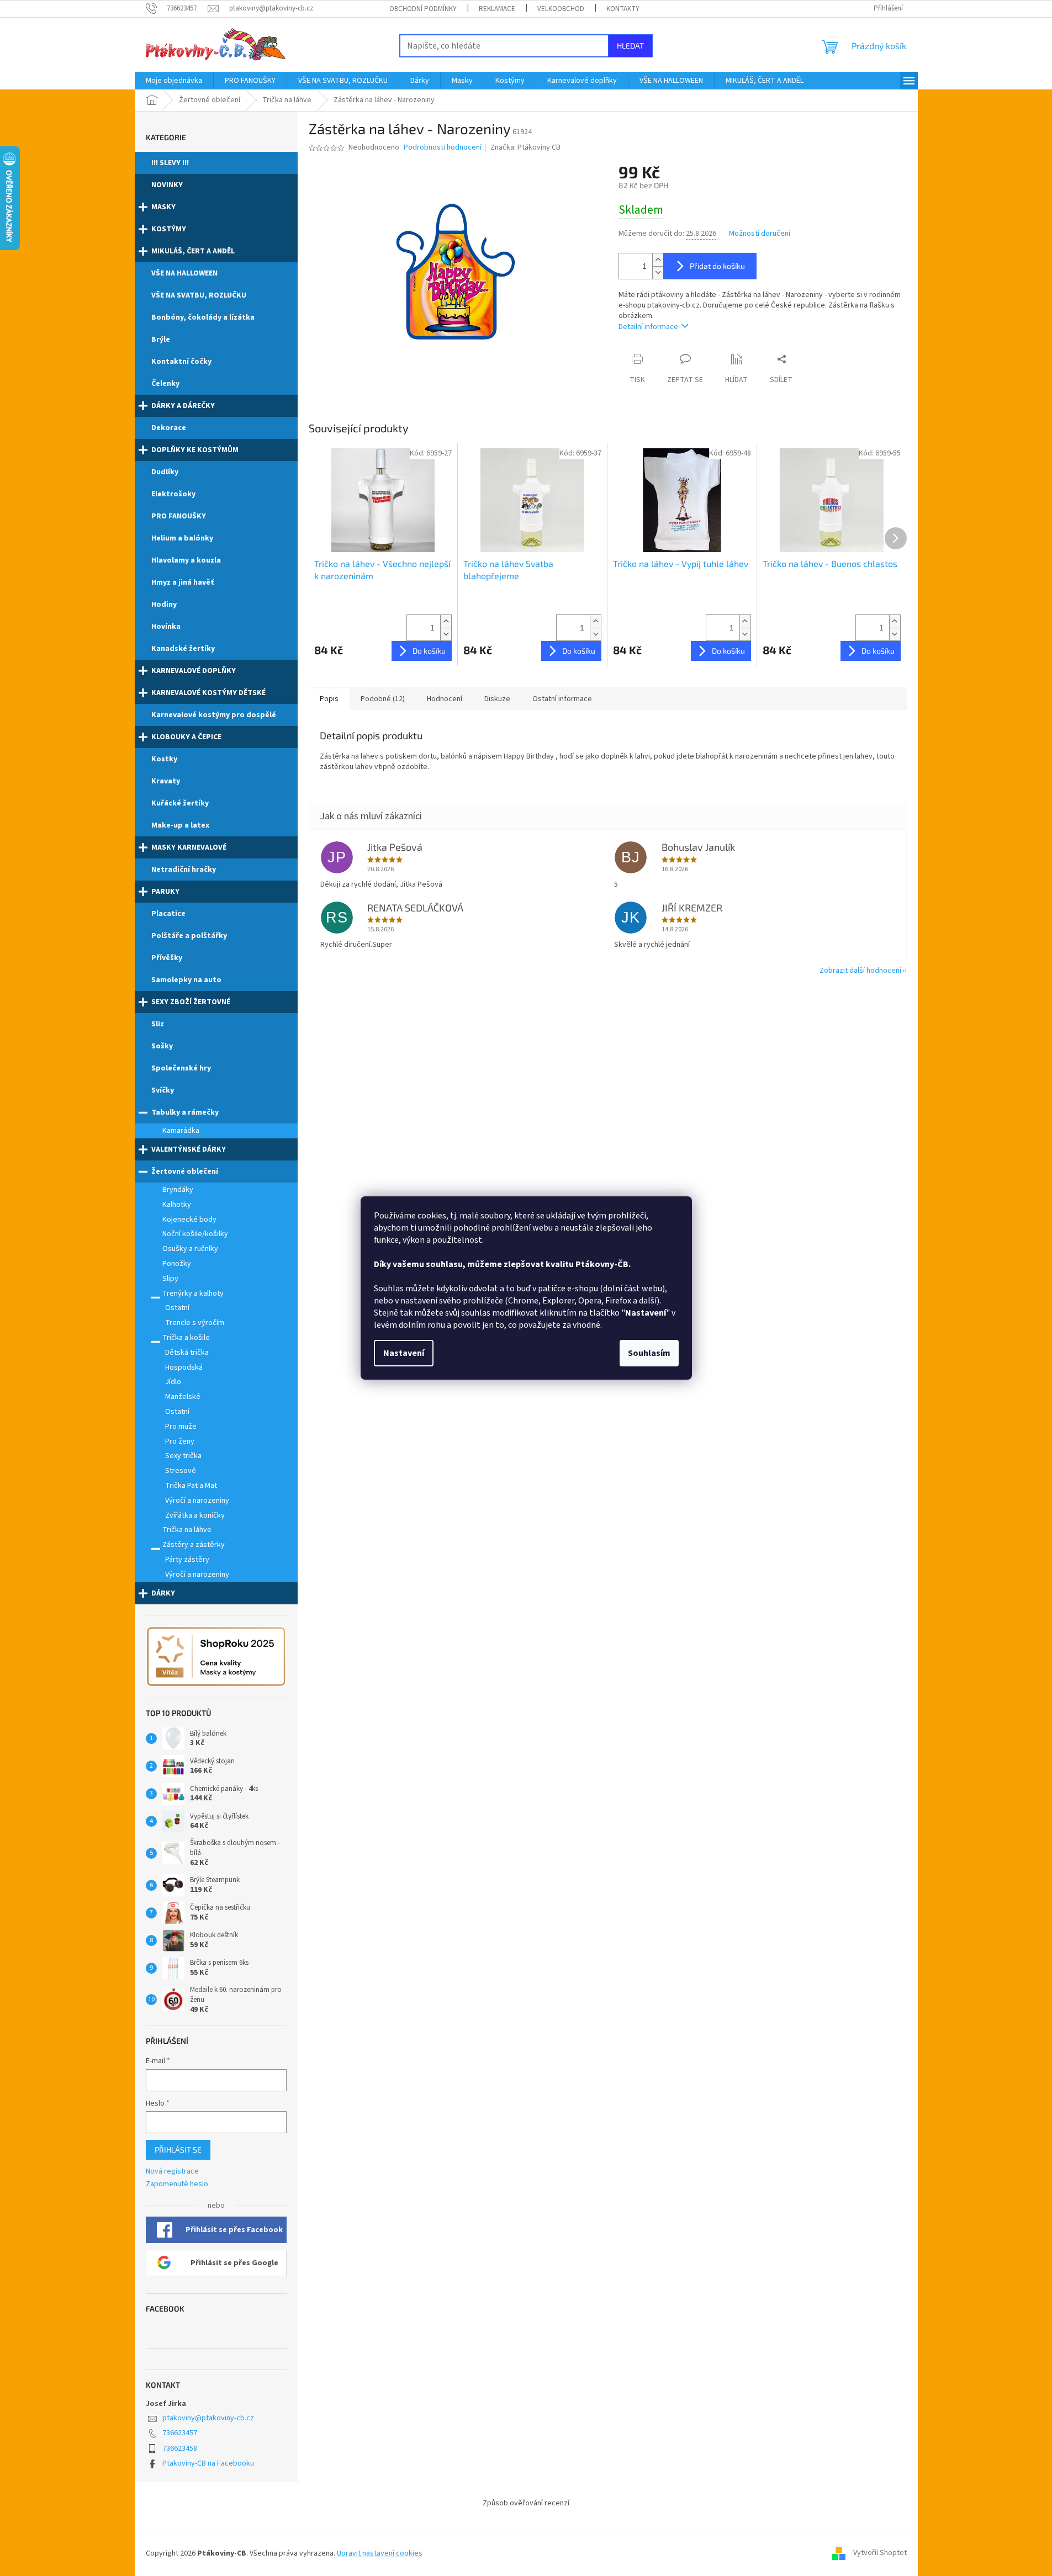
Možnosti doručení (760, 234)
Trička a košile (186, 1338)
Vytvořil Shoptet (880, 2553)
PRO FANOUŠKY (179, 516)
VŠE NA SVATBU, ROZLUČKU (199, 295)
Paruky (165, 892)
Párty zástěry (187, 1560)
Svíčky (163, 1090)
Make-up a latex (180, 825)
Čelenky (165, 384)
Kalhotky (177, 1205)
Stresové (181, 1471)
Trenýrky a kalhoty (193, 1294)
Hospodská (184, 1367)
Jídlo (173, 1382)
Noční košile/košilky (195, 1234)
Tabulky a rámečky (185, 1112)
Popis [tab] (329, 699)
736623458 (180, 2448)
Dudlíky (165, 472)
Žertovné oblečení (185, 1172)
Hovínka (166, 627)
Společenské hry (181, 1068)
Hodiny (164, 605)
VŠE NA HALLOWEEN (184, 273)
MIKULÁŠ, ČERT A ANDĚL (193, 251)
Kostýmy (169, 229)
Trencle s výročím (195, 1323)
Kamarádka (181, 1131)
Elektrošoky (173, 494)
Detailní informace (648, 327)
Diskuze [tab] (497, 699)
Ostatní (177, 1308)
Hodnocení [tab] (445, 699)
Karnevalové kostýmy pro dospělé (214, 715)
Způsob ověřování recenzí (526, 2503)
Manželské (183, 1397)
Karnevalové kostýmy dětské (208, 693)
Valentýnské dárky (189, 1149)
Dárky (163, 1593)
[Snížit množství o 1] (658, 272)
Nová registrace (172, 2172)
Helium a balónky (182, 538)
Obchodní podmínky (423, 9)
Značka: (525, 147)
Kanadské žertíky (183, 649)
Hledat (630, 46)
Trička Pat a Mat (191, 1486)
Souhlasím (649, 1353)
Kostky (164, 759)
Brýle (161, 340)
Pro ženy (180, 1441)
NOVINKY (167, 185)
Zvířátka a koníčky (195, 1515)
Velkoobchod (561, 9)
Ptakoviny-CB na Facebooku (208, 2463)
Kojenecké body (189, 1220)
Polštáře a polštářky (189, 936)
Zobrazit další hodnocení (860, 971)
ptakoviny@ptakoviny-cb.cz (208, 2418)
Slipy (170, 1279)
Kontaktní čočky (181, 362)
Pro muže (181, 1427)
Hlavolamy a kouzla (186, 560)
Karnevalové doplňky (194, 671)
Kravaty (166, 781)
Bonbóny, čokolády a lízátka (203, 317)
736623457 (180, 2433)
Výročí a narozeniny (197, 1501)
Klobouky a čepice (186, 737)
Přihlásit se (178, 2150)
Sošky (162, 1046)
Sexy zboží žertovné (191, 1002)
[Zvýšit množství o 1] (658, 260)
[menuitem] (174, 81)
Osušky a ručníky (190, 1249)
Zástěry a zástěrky (194, 1545)
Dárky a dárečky (183, 406)
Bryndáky (178, 1190)
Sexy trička (183, 1456)
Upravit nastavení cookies (380, 2553)
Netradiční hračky (184, 870)
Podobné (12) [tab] (383, 699)
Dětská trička (187, 1353)
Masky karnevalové (189, 847)
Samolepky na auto (186, 980)
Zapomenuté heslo (177, 2184)
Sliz (158, 1024)
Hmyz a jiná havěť (183, 582)
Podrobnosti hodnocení (443, 148)
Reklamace (497, 9)
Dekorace (169, 428)
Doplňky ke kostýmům (195, 450)
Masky (163, 207)
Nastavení (404, 1353)
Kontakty (623, 9)
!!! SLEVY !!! (170, 163)
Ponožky (177, 1264)
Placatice (168, 914)
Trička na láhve (187, 1530)
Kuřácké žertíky (180, 803)
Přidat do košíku (717, 266)
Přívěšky (167, 958)
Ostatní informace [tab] (562, 699)
